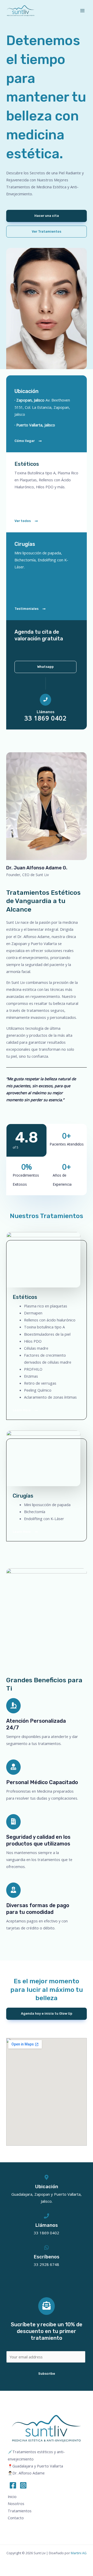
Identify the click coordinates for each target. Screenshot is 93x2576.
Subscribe (47, 2374)
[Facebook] (13, 2485)
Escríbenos (47, 2257)
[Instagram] (23, 2485)
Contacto (16, 2518)
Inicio (12, 2496)
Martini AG (79, 2553)
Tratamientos (20, 2511)
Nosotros (16, 2503)
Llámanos (46, 712)
